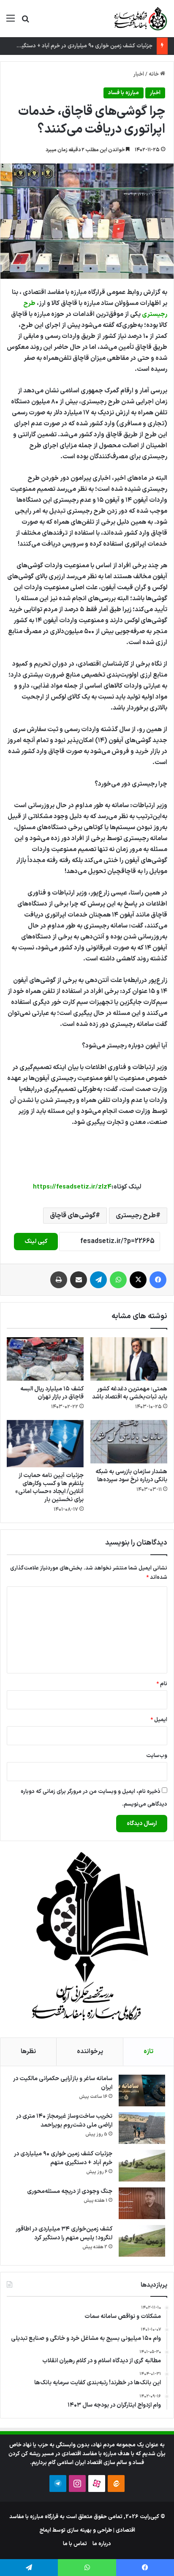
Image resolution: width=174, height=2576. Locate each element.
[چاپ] (59, 1280)
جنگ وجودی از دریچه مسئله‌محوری (70, 2191)
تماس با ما (75, 2544)
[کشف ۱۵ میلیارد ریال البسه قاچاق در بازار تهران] (45, 1359)
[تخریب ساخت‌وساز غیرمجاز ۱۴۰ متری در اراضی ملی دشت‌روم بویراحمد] (142, 2128)
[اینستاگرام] (77, 2484)
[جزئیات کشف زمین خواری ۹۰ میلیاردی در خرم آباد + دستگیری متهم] (142, 2166)
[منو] (11, 22)
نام (162, 1684)
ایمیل (159, 1720)
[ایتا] (116, 2484)
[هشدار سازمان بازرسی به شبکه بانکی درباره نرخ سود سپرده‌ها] (129, 1442)
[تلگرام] (98, 1280)
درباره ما (102, 2544)
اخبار (139, 74)
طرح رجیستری (136, 1216)
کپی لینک (36, 1242)
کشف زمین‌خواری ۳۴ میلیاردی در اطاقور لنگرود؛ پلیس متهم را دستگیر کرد (64, 2233)
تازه (148, 2052)
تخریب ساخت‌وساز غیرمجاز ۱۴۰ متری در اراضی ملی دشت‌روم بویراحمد (64, 2121)
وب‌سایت (157, 1756)
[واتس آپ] (118, 1280)
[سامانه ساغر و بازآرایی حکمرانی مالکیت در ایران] (142, 2090)
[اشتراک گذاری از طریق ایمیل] (79, 1280)
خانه (154, 74)
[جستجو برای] (25, 22)
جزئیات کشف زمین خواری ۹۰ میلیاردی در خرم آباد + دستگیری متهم (77, 46)
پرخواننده (90, 2052)
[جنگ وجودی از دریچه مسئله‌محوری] (142, 2203)
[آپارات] (97, 2484)
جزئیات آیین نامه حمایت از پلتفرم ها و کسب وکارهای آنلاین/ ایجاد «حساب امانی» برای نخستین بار (49, 1488)
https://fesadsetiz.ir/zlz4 (72, 1187)
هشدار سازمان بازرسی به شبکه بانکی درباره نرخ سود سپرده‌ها (131, 1476)
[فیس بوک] (158, 1280)
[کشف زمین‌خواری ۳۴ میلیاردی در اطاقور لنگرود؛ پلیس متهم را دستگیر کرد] (142, 2241)
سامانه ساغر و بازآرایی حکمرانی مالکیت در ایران (63, 2083)
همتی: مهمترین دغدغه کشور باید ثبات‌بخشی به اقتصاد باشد (130, 1393)
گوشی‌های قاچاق (73, 1216)
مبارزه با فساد (124, 93)
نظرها (28, 2052)
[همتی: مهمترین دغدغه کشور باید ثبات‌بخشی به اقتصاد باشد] (129, 1359)
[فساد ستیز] (140, 19)
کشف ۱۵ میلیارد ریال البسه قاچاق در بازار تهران (52, 1393)
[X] (138, 1280)
